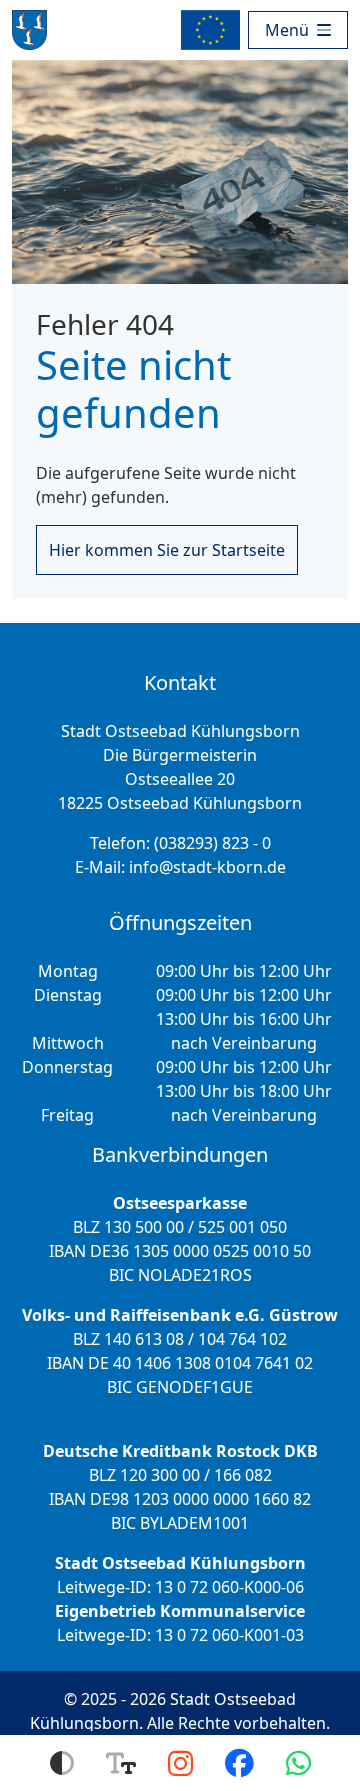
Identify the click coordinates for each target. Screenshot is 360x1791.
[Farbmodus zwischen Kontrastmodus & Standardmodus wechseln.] (62, 1763)
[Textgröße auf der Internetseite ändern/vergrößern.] (121, 1763)
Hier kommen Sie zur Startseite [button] (167, 550)
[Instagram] (180, 1763)
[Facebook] (239, 1763)
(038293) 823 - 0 (212, 843)
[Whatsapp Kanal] (298, 1763)
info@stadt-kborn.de (207, 867)
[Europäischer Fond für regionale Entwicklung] (214, 30)
